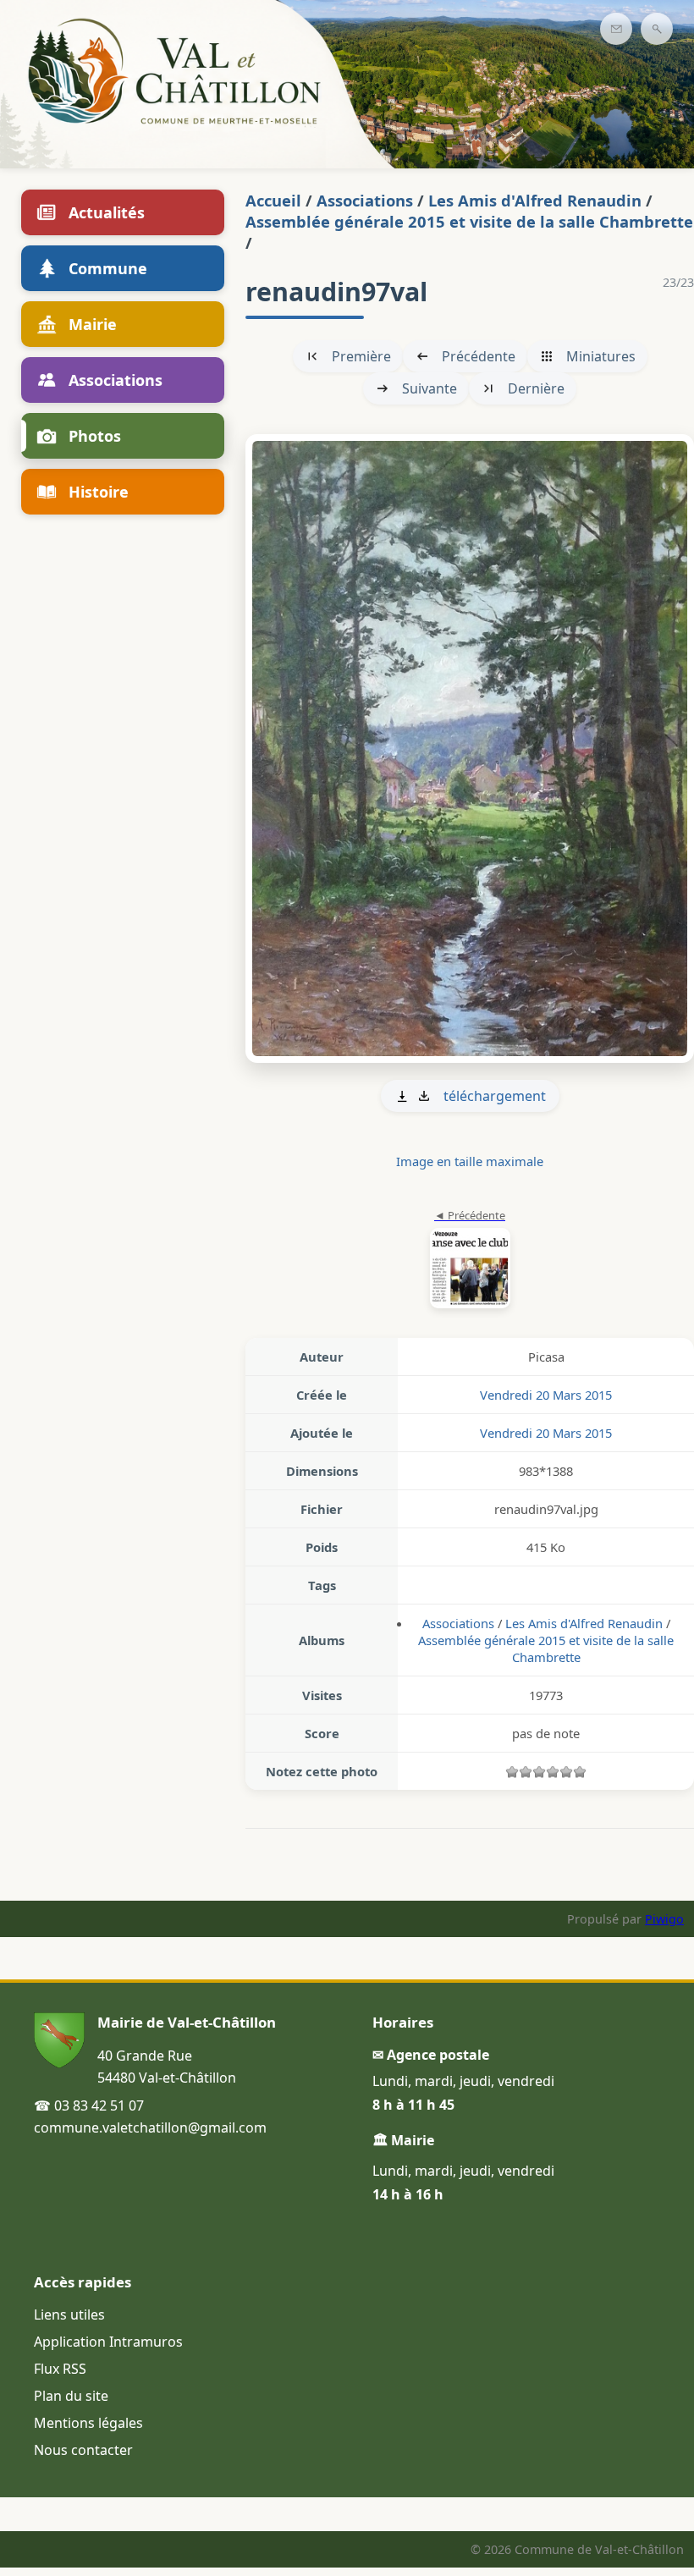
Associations (365, 200)
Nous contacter (83, 2450)
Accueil (273, 200)
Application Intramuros (108, 2342)
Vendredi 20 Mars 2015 (546, 1395)
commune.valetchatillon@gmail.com (150, 2127)
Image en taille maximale (470, 1161)
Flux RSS (60, 2369)
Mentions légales (88, 2423)
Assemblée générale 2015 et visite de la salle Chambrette (469, 221)
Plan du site (71, 2396)
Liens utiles (69, 2315)
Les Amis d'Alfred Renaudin (535, 200)
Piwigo (664, 1919)
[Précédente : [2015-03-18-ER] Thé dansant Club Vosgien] (470, 1260)
